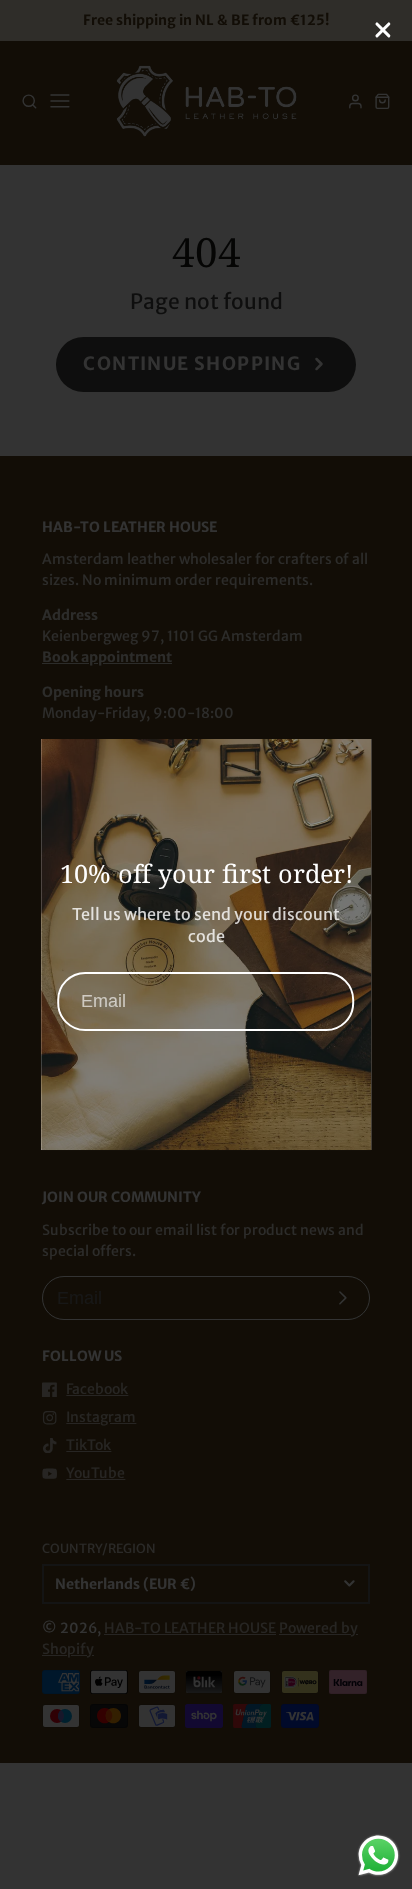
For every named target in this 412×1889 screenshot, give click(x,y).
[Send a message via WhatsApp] (378, 1855)
